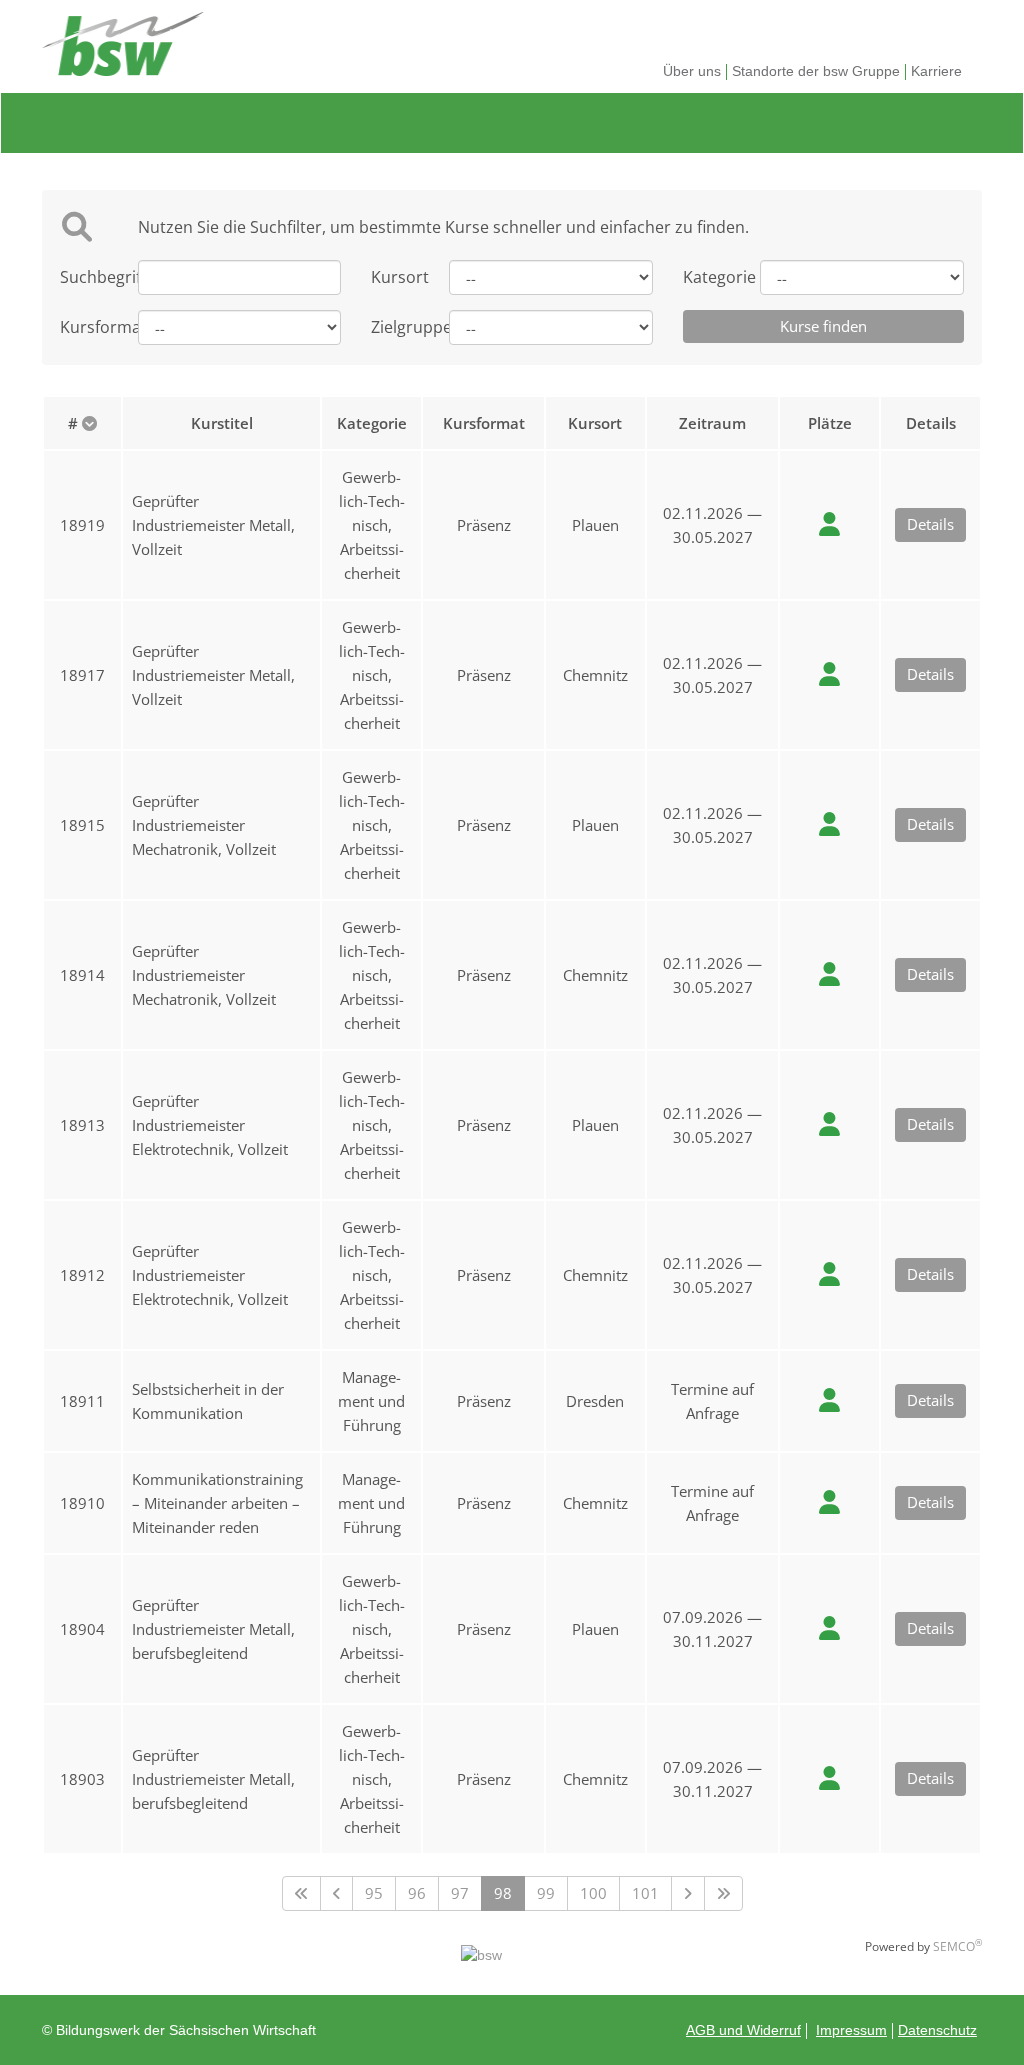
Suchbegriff (84, 277)
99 (546, 1893)
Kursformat (84, 327)
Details (930, 524)
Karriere (936, 71)
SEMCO (957, 1946)
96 (417, 1893)
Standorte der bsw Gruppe (816, 71)
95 (374, 1893)
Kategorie (707, 277)
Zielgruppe (395, 327)
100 (593, 1893)
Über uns (692, 71)
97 (460, 1893)
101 (645, 1893)
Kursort (395, 277)
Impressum (851, 2030)
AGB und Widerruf (743, 2030)
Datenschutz (937, 2030)
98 (503, 1893)
